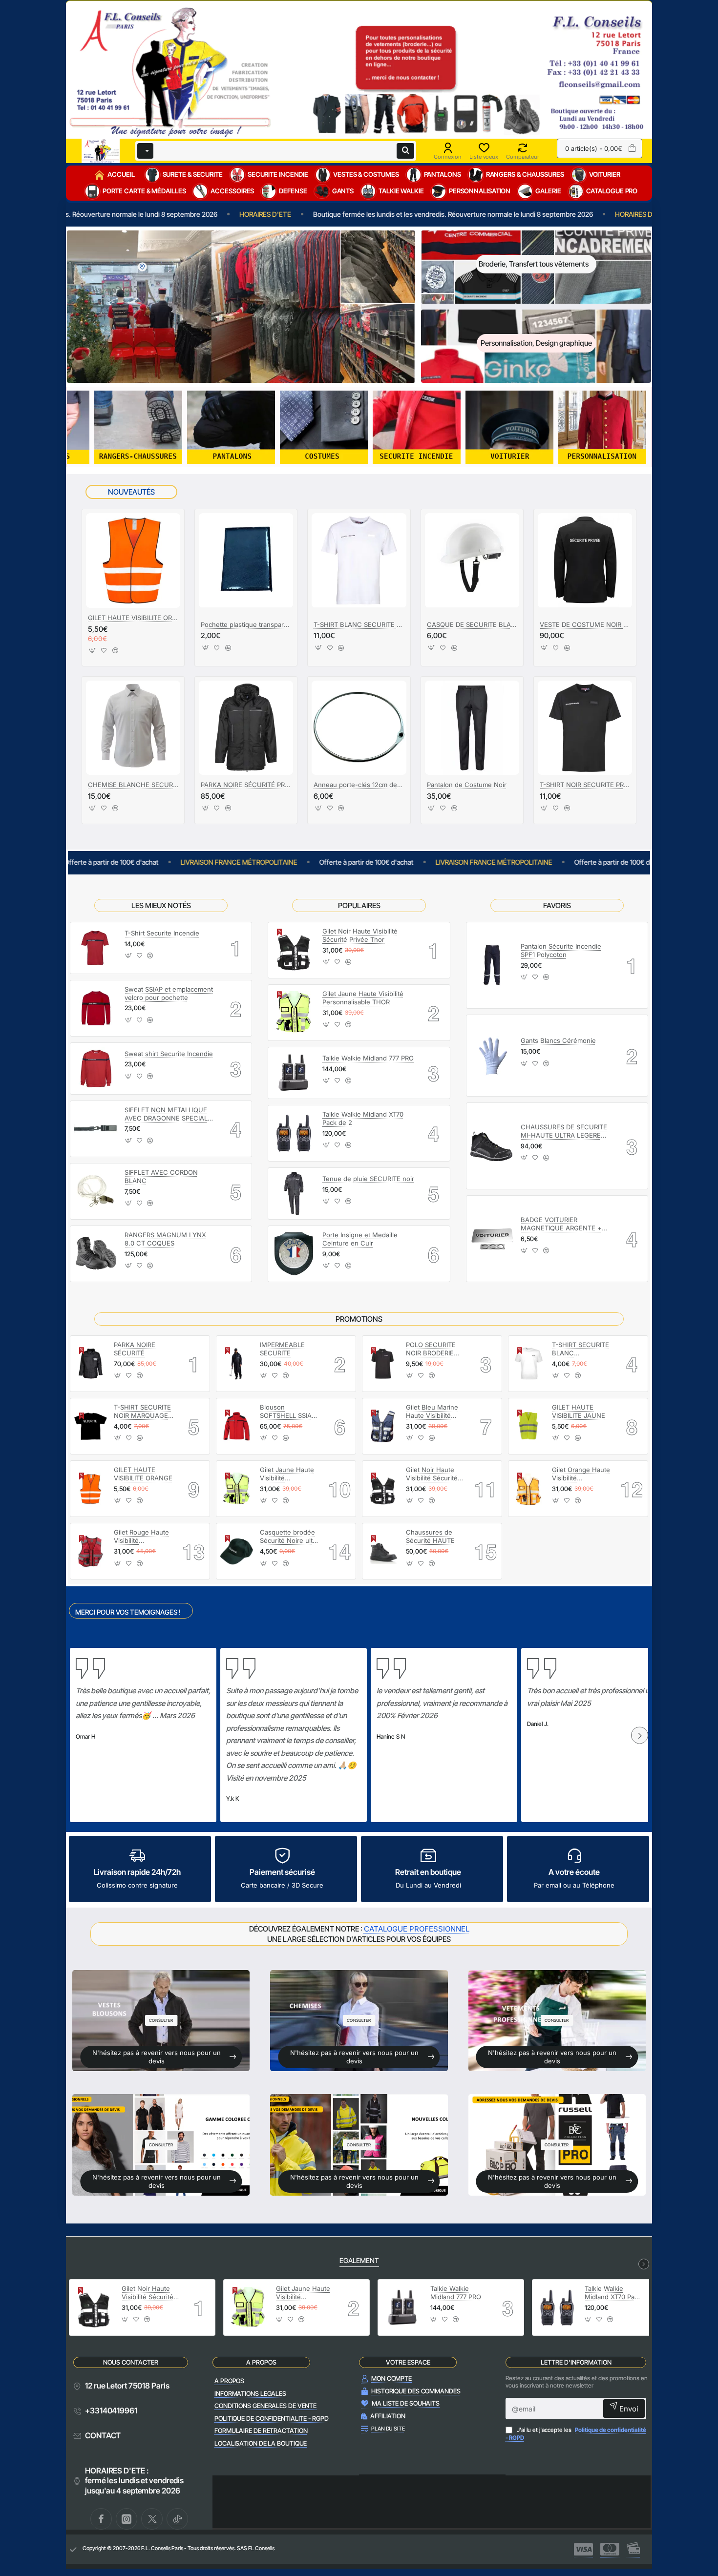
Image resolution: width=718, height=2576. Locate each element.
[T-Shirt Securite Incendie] (96, 948)
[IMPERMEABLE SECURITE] (237, 1363)
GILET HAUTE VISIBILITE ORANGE (133, 618)
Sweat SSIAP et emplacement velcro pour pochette (169, 993)
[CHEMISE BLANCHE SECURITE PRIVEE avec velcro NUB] (133, 728)
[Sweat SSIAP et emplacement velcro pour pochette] (96, 1008)
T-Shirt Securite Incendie (162, 933)
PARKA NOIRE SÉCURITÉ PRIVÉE (246, 785)
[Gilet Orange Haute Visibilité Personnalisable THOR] (529, 1489)
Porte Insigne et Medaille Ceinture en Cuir (360, 1239)
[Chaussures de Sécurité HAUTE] (383, 1551)
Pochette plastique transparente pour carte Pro (246, 624)
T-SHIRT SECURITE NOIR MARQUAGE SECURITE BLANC (142, 1412)
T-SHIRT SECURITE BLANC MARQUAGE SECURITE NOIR (581, 1349)
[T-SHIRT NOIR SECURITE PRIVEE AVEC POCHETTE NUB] (585, 728)
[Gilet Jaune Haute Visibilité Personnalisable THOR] (294, 1013)
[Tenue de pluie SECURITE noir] (294, 1194)
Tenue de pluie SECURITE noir (368, 1179)
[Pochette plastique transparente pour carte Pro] (246, 560)
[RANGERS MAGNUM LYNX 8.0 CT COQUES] (96, 1254)
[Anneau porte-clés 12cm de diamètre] (359, 728)
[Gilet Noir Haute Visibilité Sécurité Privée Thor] (294, 950)
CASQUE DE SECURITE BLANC (472, 624)
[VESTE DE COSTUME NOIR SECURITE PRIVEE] (585, 560)
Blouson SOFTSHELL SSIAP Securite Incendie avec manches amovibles (288, 1412)
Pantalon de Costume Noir (467, 785)
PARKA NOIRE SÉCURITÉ (135, 1349)
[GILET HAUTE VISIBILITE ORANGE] (133, 560)
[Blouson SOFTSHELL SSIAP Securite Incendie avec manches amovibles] (237, 1426)
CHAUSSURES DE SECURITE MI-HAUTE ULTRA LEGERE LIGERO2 (564, 1132)
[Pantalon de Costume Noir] (472, 728)
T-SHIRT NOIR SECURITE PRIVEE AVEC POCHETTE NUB (585, 785)
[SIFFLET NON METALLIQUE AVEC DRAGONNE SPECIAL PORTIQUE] (96, 1129)
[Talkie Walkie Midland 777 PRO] (294, 1073)
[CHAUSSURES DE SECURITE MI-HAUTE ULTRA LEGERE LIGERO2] (492, 1146)
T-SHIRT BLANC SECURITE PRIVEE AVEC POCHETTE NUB (359, 624)
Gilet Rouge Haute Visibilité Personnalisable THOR (141, 1537)
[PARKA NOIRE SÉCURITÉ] (91, 1363)
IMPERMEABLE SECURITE (282, 1349)
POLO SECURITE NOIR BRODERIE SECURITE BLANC (433, 1349)
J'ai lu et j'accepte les (576, 2434)
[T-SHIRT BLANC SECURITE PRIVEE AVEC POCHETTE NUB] (359, 560)
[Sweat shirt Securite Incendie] (96, 1069)
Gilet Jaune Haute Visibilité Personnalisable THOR (363, 998)
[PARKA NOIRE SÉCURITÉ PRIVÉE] (246, 728)
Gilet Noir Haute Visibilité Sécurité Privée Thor (360, 935)
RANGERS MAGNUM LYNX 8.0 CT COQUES (165, 1239)
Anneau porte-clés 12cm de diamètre (359, 785)
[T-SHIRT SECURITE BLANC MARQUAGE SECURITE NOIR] (529, 1363)
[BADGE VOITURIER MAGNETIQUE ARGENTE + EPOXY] (492, 1239)
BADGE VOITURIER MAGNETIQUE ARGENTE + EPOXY (561, 1224)
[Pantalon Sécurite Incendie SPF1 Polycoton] (492, 965)
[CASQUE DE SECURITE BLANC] (472, 560)
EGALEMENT (359, 2260)
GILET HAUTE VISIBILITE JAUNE (579, 1411)
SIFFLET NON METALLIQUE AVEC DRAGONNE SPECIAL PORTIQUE (166, 1114)
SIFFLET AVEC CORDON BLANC (161, 1176)
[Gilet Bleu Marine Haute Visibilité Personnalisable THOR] (383, 1426)
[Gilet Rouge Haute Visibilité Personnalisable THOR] (91, 1551)
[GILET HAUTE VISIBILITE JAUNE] (529, 1426)
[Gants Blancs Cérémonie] (492, 1056)
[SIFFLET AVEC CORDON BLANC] (96, 1191)
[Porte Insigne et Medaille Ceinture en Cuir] (294, 1254)
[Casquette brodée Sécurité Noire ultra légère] (237, 1551)
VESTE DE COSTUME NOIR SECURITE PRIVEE (585, 624)
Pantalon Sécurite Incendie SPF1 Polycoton (561, 950)
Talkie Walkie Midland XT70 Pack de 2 (363, 1118)
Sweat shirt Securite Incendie (169, 1054)
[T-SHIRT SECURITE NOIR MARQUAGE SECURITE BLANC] (91, 1426)
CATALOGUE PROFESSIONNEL (417, 1929)
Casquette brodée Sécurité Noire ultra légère (289, 1537)
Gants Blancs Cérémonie (558, 1040)
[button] (93, 653)
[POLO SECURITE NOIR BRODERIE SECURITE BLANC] (383, 1363)
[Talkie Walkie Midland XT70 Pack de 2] (294, 1133)
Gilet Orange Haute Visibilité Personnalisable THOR (581, 1474)
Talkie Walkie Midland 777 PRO (368, 1058)
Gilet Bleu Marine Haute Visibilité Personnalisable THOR (432, 1412)
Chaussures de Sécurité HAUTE (430, 1536)
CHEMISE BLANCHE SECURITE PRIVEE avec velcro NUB (133, 785)
